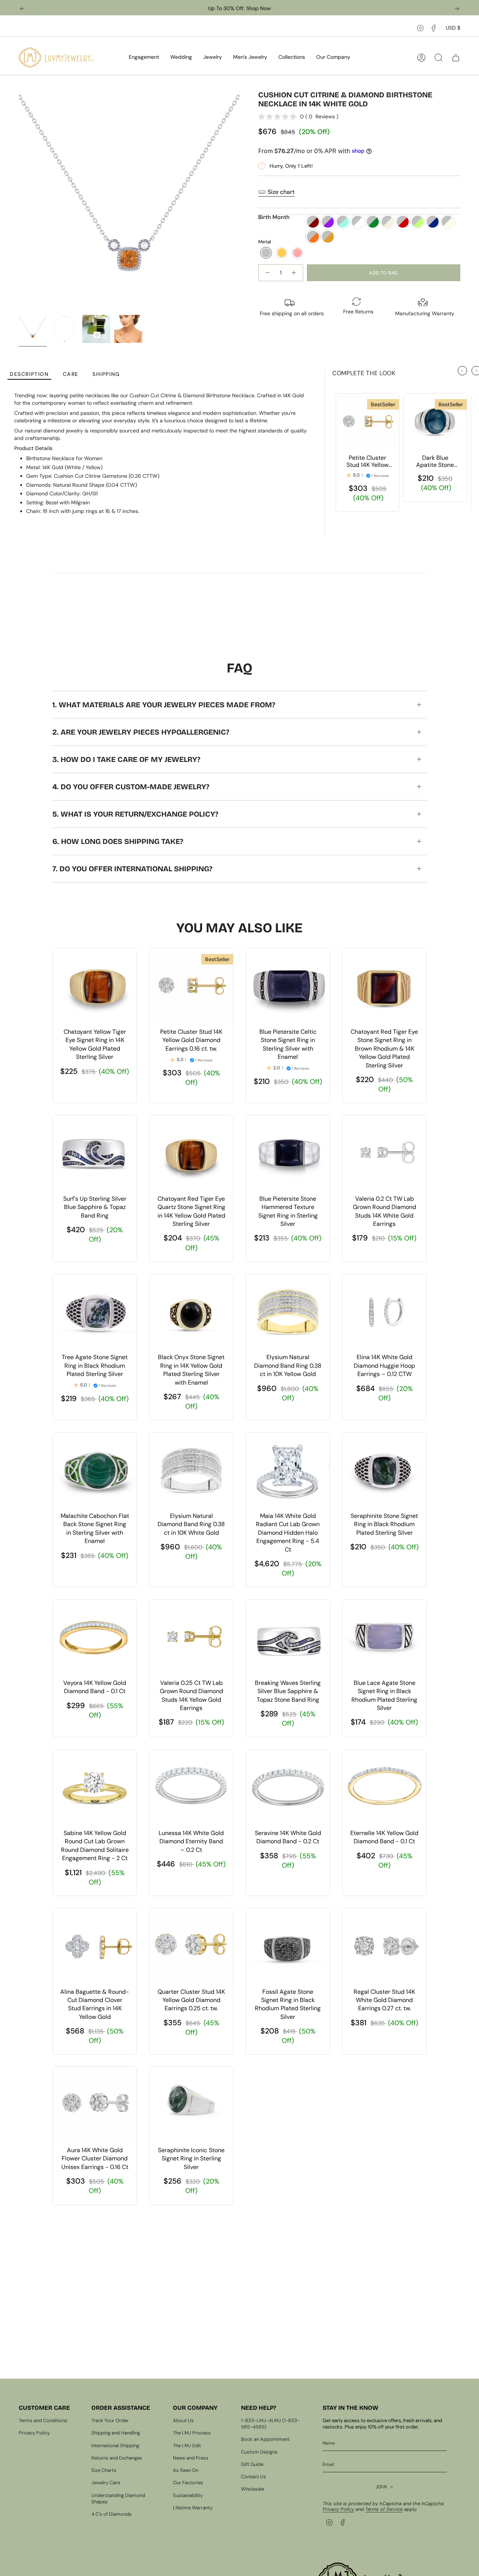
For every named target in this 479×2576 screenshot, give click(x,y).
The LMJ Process (192, 2433)
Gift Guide (252, 2464)
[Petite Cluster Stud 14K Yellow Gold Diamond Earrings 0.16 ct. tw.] (367, 422)
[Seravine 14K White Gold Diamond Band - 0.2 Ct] (288, 1787)
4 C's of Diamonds (112, 2514)
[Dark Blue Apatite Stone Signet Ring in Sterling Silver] (435, 422)
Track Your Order (110, 2420)
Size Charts (104, 2470)
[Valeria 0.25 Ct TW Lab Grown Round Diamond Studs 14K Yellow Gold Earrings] (191, 1637)
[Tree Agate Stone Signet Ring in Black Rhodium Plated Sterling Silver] (95, 1312)
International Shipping (115, 2446)
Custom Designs (259, 2452)
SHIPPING (106, 374)
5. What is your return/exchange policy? (135, 814)
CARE (71, 374)
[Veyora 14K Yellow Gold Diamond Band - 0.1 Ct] (95, 1637)
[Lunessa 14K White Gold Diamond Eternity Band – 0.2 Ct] (191, 1787)
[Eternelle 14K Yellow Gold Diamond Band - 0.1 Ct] (384, 1787)
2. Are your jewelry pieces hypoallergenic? (141, 732)
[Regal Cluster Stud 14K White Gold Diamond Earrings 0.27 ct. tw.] (384, 1946)
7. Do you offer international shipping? (132, 869)
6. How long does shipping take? (118, 841)
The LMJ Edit (187, 2446)
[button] (144, 57)
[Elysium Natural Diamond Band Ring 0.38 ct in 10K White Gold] (191, 1470)
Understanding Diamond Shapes (118, 2498)
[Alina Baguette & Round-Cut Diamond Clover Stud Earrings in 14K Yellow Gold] (95, 1946)
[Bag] (456, 58)
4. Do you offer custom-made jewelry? (131, 787)
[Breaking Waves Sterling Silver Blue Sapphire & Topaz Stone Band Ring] (288, 1637)
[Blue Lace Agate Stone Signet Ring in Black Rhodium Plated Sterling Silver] (384, 1637)
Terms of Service (384, 2509)
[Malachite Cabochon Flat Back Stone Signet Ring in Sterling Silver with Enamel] (95, 1470)
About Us (183, 2420)
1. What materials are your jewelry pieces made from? (164, 705)
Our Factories (188, 2483)
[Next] (457, 9)
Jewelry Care (106, 2483)
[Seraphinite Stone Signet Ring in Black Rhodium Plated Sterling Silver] (384, 1470)
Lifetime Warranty (193, 2508)
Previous (19, 201)
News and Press (191, 2458)
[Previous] (22, 9)
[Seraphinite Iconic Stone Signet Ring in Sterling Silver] (191, 2105)
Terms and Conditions (43, 2420)
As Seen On (186, 2470)
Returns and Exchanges (117, 2458)
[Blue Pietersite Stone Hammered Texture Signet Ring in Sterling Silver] (288, 1153)
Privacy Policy (34, 2433)
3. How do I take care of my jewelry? (126, 759)
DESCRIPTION (29, 374)
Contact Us (254, 2477)
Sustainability (188, 2495)
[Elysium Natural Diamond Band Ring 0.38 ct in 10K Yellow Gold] (288, 1312)
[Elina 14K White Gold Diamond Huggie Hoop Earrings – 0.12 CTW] (384, 1312)
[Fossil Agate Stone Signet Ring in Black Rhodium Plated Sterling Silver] (288, 1946)
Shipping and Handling (116, 2433)
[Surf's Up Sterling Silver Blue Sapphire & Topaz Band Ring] (95, 1153)
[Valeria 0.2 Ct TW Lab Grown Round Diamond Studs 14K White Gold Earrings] (384, 1153)
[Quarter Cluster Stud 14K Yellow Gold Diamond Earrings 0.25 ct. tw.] (191, 1946)
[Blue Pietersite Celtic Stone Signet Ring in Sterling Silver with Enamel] (288, 986)
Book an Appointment (265, 2439)
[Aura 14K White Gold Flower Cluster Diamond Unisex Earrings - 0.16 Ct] (95, 2105)
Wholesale (253, 2489)
